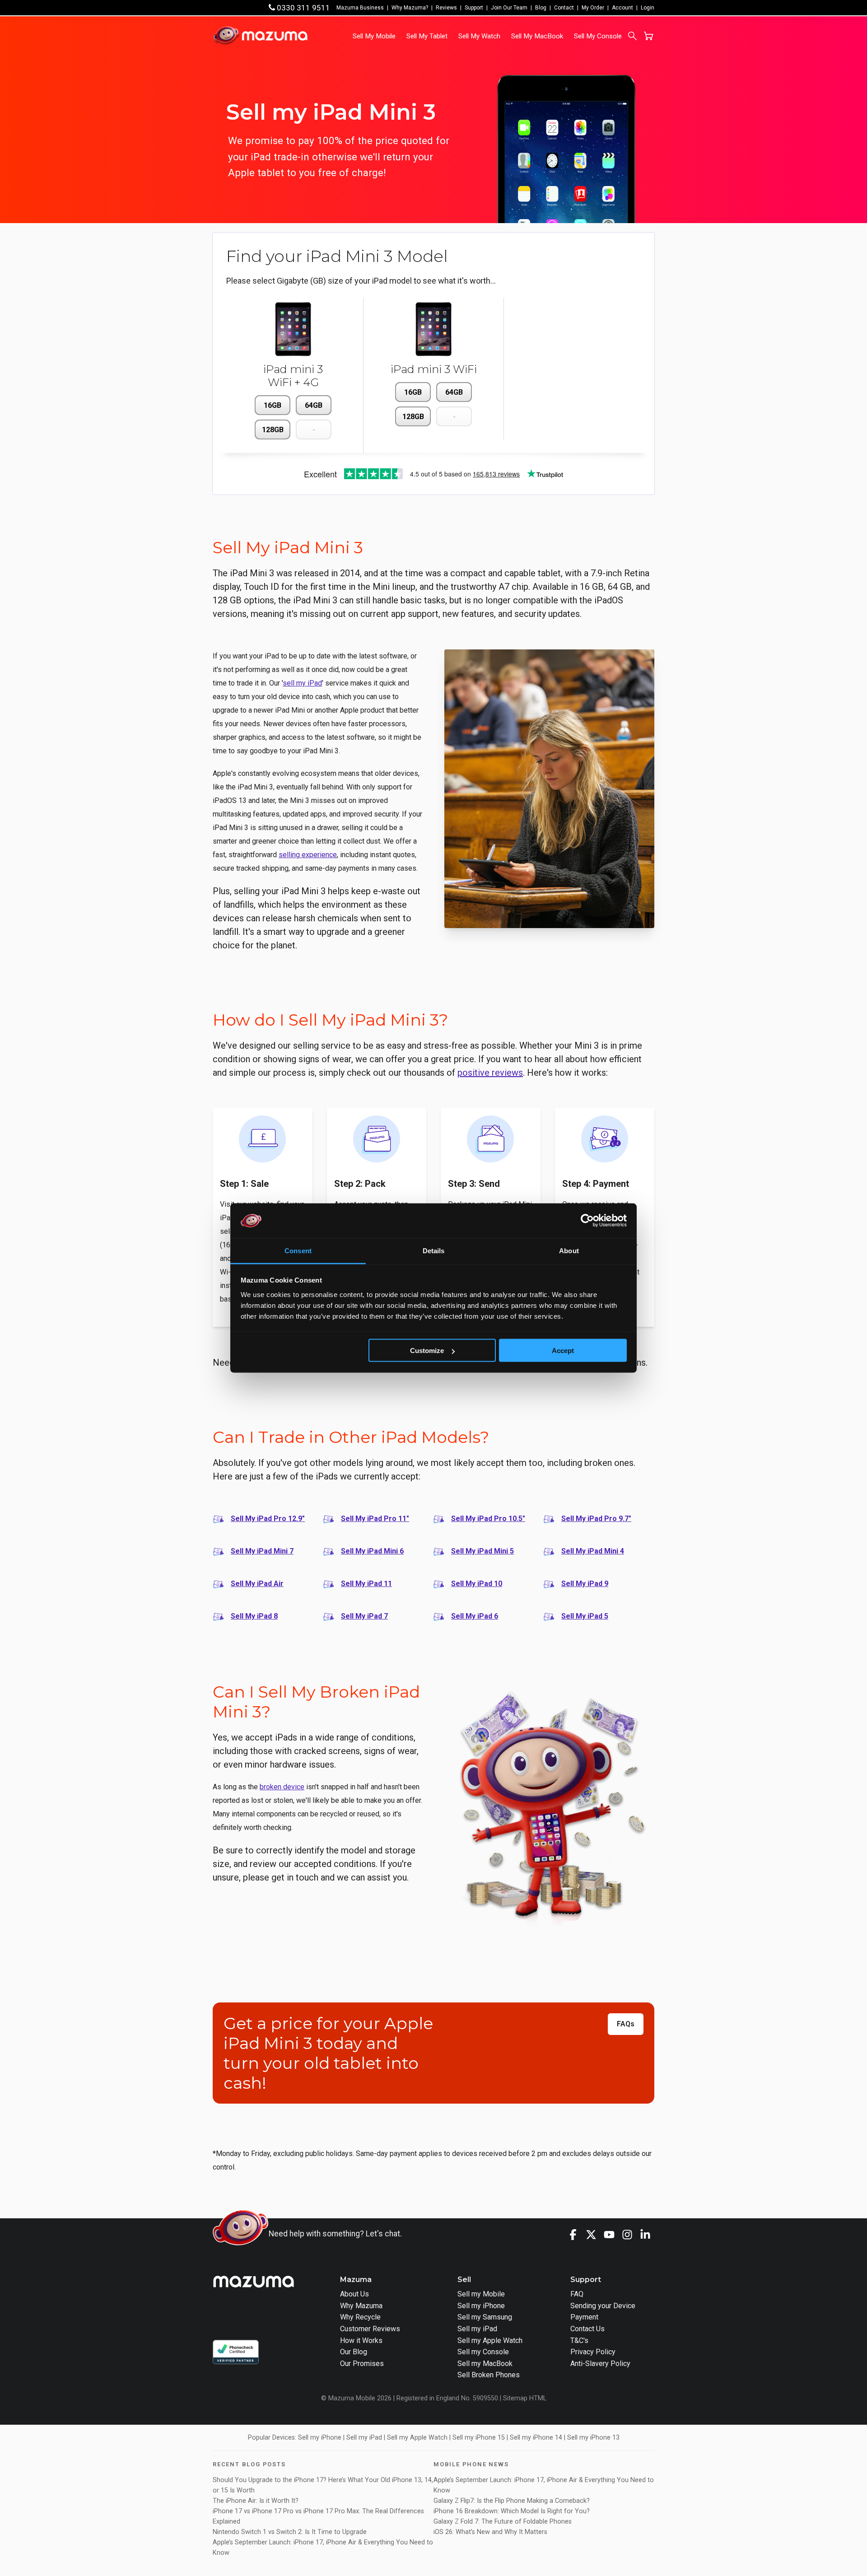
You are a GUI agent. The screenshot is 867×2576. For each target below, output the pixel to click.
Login (648, 8)
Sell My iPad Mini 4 (593, 1551)
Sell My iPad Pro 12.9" (268, 1519)
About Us (354, 2294)
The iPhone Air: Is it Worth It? (256, 2501)
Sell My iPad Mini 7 (262, 1551)
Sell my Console (483, 2352)
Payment (584, 2317)
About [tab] (569, 1250)
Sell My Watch (479, 36)
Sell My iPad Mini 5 (482, 1551)
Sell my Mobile (481, 2294)
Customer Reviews (370, 2329)
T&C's (579, 2340)
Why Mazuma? (410, 8)
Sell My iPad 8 (254, 1616)
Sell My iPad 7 (364, 1616)
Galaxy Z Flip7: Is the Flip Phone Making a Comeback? (512, 2501)
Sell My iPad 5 (585, 1616)
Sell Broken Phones (489, 2375)
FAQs (626, 2024)
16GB (273, 405)
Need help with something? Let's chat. (335, 2234)
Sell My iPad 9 (585, 1584)
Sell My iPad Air (257, 1584)
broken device (282, 1787)
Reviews (446, 8)
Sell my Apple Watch (490, 2340)
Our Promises (362, 2364)
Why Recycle (360, 2317)
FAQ (577, 2294)
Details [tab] (434, 1250)
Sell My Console (598, 36)
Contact (564, 8)
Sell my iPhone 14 (536, 2438)
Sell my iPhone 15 (479, 2438)
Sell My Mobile (374, 36)
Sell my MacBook (485, 2364)
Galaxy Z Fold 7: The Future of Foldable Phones (503, 2522)
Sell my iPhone (481, 2306)
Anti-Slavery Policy (600, 2364)
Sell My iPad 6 (475, 1616)
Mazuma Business (360, 8)
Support (474, 8)
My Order (593, 8)
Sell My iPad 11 (366, 1584)
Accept (563, 1351)
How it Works (361, 2340)
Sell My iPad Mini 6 (372, 1551)
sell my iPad (302, 683)
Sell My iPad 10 (477, 1584)
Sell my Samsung (485, 2317)
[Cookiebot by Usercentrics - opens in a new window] (587, 1221)
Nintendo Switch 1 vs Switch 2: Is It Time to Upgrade (291, 2532)
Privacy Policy (593, 2352)
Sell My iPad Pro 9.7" (596, 1519)
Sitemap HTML (525, 2398)
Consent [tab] (298, 1250)
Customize (427, 1351)
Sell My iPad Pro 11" (375, 1519)
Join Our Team (509, 8)
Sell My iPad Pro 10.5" (488, 1519)
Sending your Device (603, 2306)
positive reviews (490, 1073)
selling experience (308, 855)
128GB (273, 430)
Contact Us (587, 2329)
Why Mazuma (361, 2306)
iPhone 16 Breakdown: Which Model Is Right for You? (512, 2511)
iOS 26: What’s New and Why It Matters (490, 2532)
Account (622, 8)
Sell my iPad (477, 2329)
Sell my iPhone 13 (593, 2438)
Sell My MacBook (537, 36)
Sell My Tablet (427, 36)
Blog (541, 8)
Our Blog (354, 2352)
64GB (314, 405)
